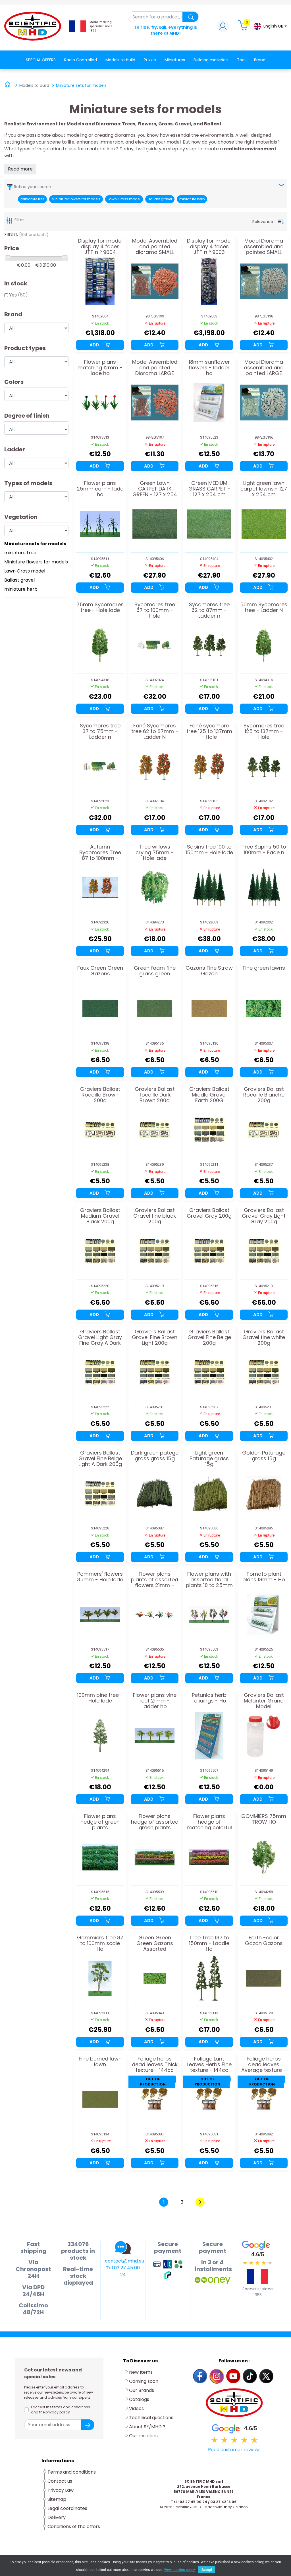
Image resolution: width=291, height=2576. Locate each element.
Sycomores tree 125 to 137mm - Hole (264, 731)
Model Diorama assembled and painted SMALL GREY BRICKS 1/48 (264, 246)
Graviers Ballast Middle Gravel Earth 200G (209, 1095)
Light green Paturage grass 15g (209, 1458)
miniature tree (32, 199)
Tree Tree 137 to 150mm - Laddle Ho (209, 1943)
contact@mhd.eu (124, 2261)
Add (95, 345)
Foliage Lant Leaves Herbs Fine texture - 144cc (209, 2064)
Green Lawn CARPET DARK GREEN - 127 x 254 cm (155, 489)
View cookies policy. (180, 2570)
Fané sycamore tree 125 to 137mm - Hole (209, 731)
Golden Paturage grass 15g (264, 1456)
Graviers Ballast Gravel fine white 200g (264, 1337)
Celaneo (240, 2507)
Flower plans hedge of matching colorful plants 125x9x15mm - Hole (209, 1822)
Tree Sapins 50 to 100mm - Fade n (264, 850)
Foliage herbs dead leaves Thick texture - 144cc (155, 2064)
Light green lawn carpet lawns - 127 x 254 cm (264, 489)
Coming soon (144, 2381)
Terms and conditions (72, 2472)
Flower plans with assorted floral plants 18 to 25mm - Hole (209, 1580)
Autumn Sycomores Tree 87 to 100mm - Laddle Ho (100, 852)
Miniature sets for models (35, 544)
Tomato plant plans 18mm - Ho (264, 1577)
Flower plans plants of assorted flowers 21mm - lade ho (155, 1580)
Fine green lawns (264, 968)
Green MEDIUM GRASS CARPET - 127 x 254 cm (209, 489)
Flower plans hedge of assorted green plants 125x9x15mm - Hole (155, 1822)
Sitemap (57, 2499)
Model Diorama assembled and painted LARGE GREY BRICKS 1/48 (264, 368)
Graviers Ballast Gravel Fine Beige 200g (209, 1337)
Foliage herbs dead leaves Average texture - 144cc (264, 2064)
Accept (207, 2570)
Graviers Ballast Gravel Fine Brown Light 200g (155, 1337)
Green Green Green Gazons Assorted (155, 1943)
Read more (20, 169)
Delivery (57, 2517)
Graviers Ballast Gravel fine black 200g (155, 1216)
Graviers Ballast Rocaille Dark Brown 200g (155, 1095)
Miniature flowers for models (76, 199)
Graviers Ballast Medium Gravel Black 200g (100, 1216)
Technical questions (151, 2418)
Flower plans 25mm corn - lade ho (100, 489)
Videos (136, 2408)
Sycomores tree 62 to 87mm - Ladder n (209, 610)
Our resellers (143, 2436)
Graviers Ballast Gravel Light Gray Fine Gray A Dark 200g (100, 1337)
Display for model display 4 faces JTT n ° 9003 (209, 246)
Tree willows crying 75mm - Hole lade (155, 852)
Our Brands (142, 2390)
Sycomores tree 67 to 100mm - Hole (155, 610)
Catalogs (139, 2399)
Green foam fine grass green (155, 971)
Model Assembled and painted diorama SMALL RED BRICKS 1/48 (155, 246)
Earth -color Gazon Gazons (264, 1941)
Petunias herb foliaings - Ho (209, 1698)
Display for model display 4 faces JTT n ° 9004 (100, 246)
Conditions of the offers (74, 2526)
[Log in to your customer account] (223, 28)
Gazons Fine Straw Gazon (209, 971)
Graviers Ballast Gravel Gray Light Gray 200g (264, 1216)
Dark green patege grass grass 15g (155, 1456)
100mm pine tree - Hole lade (100, 1698)
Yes (18, 295)
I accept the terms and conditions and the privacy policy (61, 2410)
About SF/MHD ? (147, 2427)
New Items (141, 2372)
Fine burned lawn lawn (100, 2062)
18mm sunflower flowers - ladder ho (209, 368)
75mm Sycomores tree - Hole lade (100, 608)
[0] (244, 28)
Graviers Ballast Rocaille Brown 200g (100, 1095)
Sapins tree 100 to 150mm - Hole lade (209, 850)
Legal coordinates (67, 2508)
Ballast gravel (160, 199)
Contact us (60, 2481)
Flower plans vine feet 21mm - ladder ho (155, 1701)
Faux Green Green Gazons (100, 971)
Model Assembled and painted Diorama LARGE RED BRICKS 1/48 (155, 368)
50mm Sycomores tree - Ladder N (264, 608)
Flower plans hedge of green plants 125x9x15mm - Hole (100, 1822)
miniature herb (192, 199)
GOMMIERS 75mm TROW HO (264, 1819)
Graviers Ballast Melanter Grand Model (264, 1701)
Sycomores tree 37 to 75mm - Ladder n (100, 731)
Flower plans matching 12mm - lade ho (100, 368)
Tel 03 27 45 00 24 (123, 2271)
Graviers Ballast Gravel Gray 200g (209, 1213)
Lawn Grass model (124, 199)
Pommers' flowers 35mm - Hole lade (100, 1577)
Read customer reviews (234, 2450)
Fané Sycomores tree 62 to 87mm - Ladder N (155, 731)
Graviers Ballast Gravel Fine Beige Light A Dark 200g (100, 1458)
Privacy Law (61, 2490)
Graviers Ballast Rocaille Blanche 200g (264, 1095)
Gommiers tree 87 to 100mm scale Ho (100, 1943)
